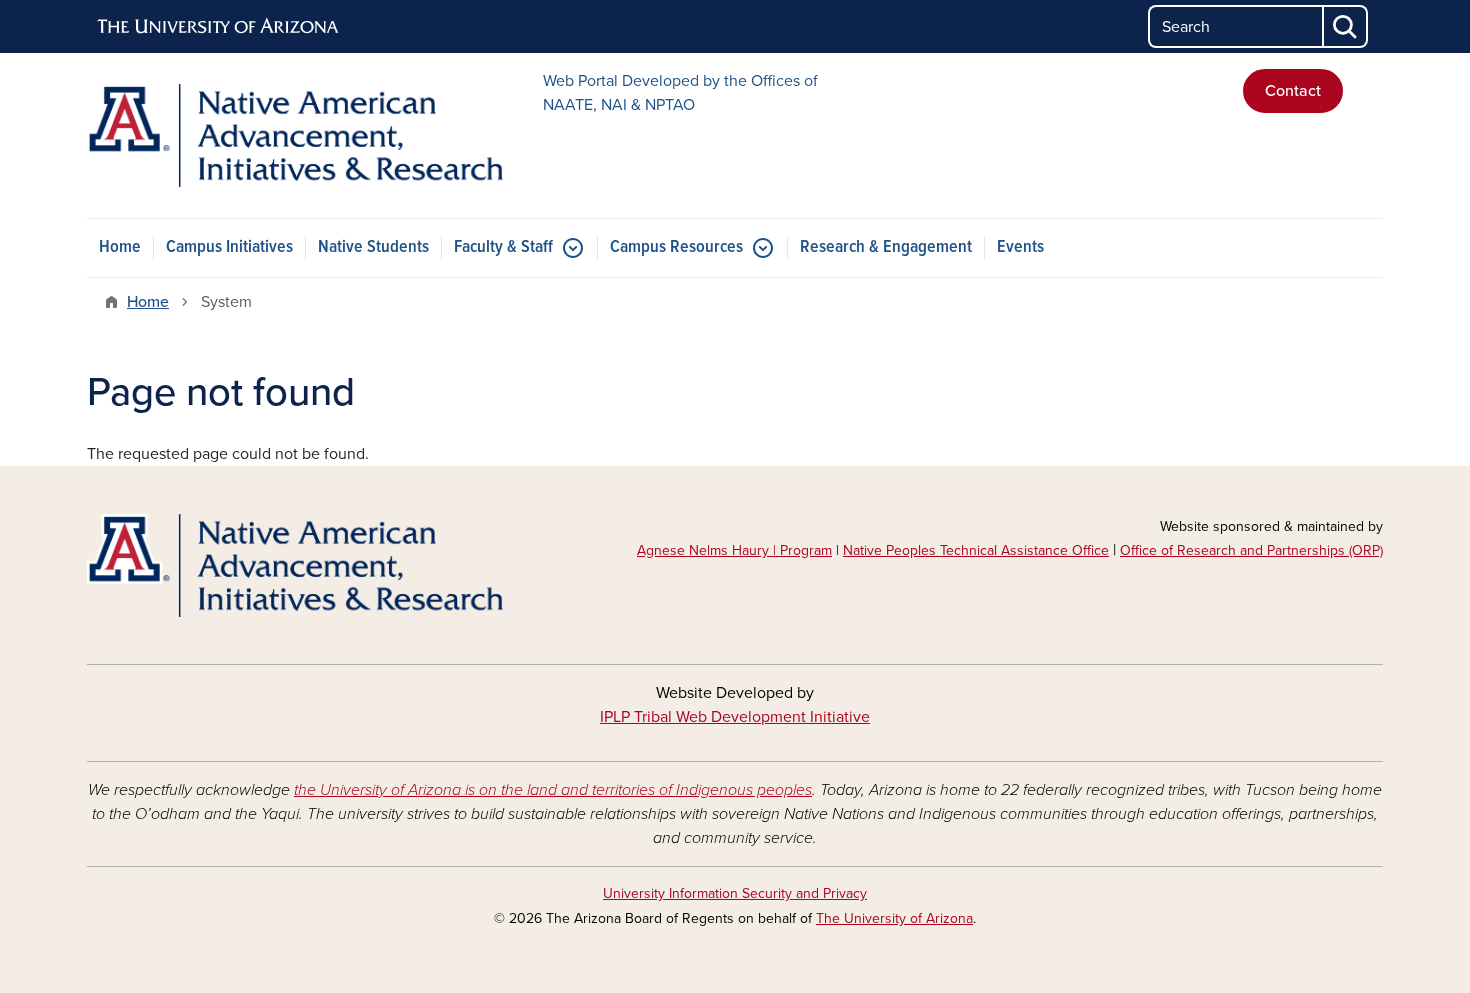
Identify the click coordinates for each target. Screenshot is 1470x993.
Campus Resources (676, 247)
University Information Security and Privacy (735, 893)
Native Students (373, 247)
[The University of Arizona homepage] (219, 27)
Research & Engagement (886, 247)
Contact (1293, 91)
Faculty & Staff (503, 247)
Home (120, 247)
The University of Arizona (894, 918)
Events (1020, 247)
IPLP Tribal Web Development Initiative (735, 717)
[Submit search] (1346, 26)
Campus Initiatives (229, 247)
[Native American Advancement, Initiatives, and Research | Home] (295, 135)
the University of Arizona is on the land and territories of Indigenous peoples (553, 790)
